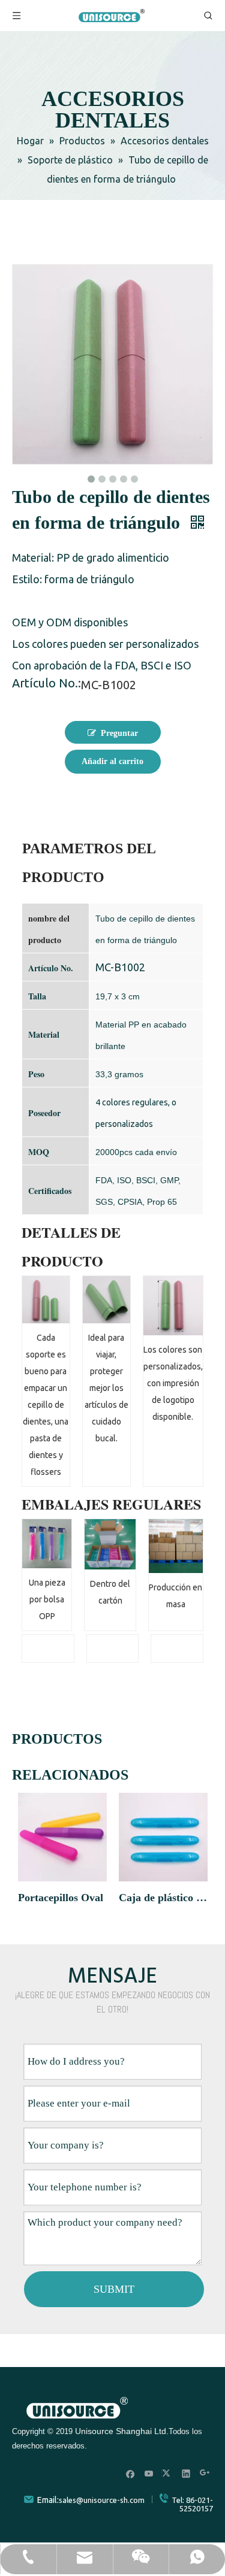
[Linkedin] (186, 2473)
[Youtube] (149, 2473)
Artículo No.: (46, 684)
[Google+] (205, 2473)
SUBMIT (114, 2289)
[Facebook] (130, 2473)
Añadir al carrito (112, 761)
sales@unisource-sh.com (102, 2500)
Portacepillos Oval (61, 1898)
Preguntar (119, 733)
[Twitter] (168, 2473)
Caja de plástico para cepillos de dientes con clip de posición (163, 1898)
